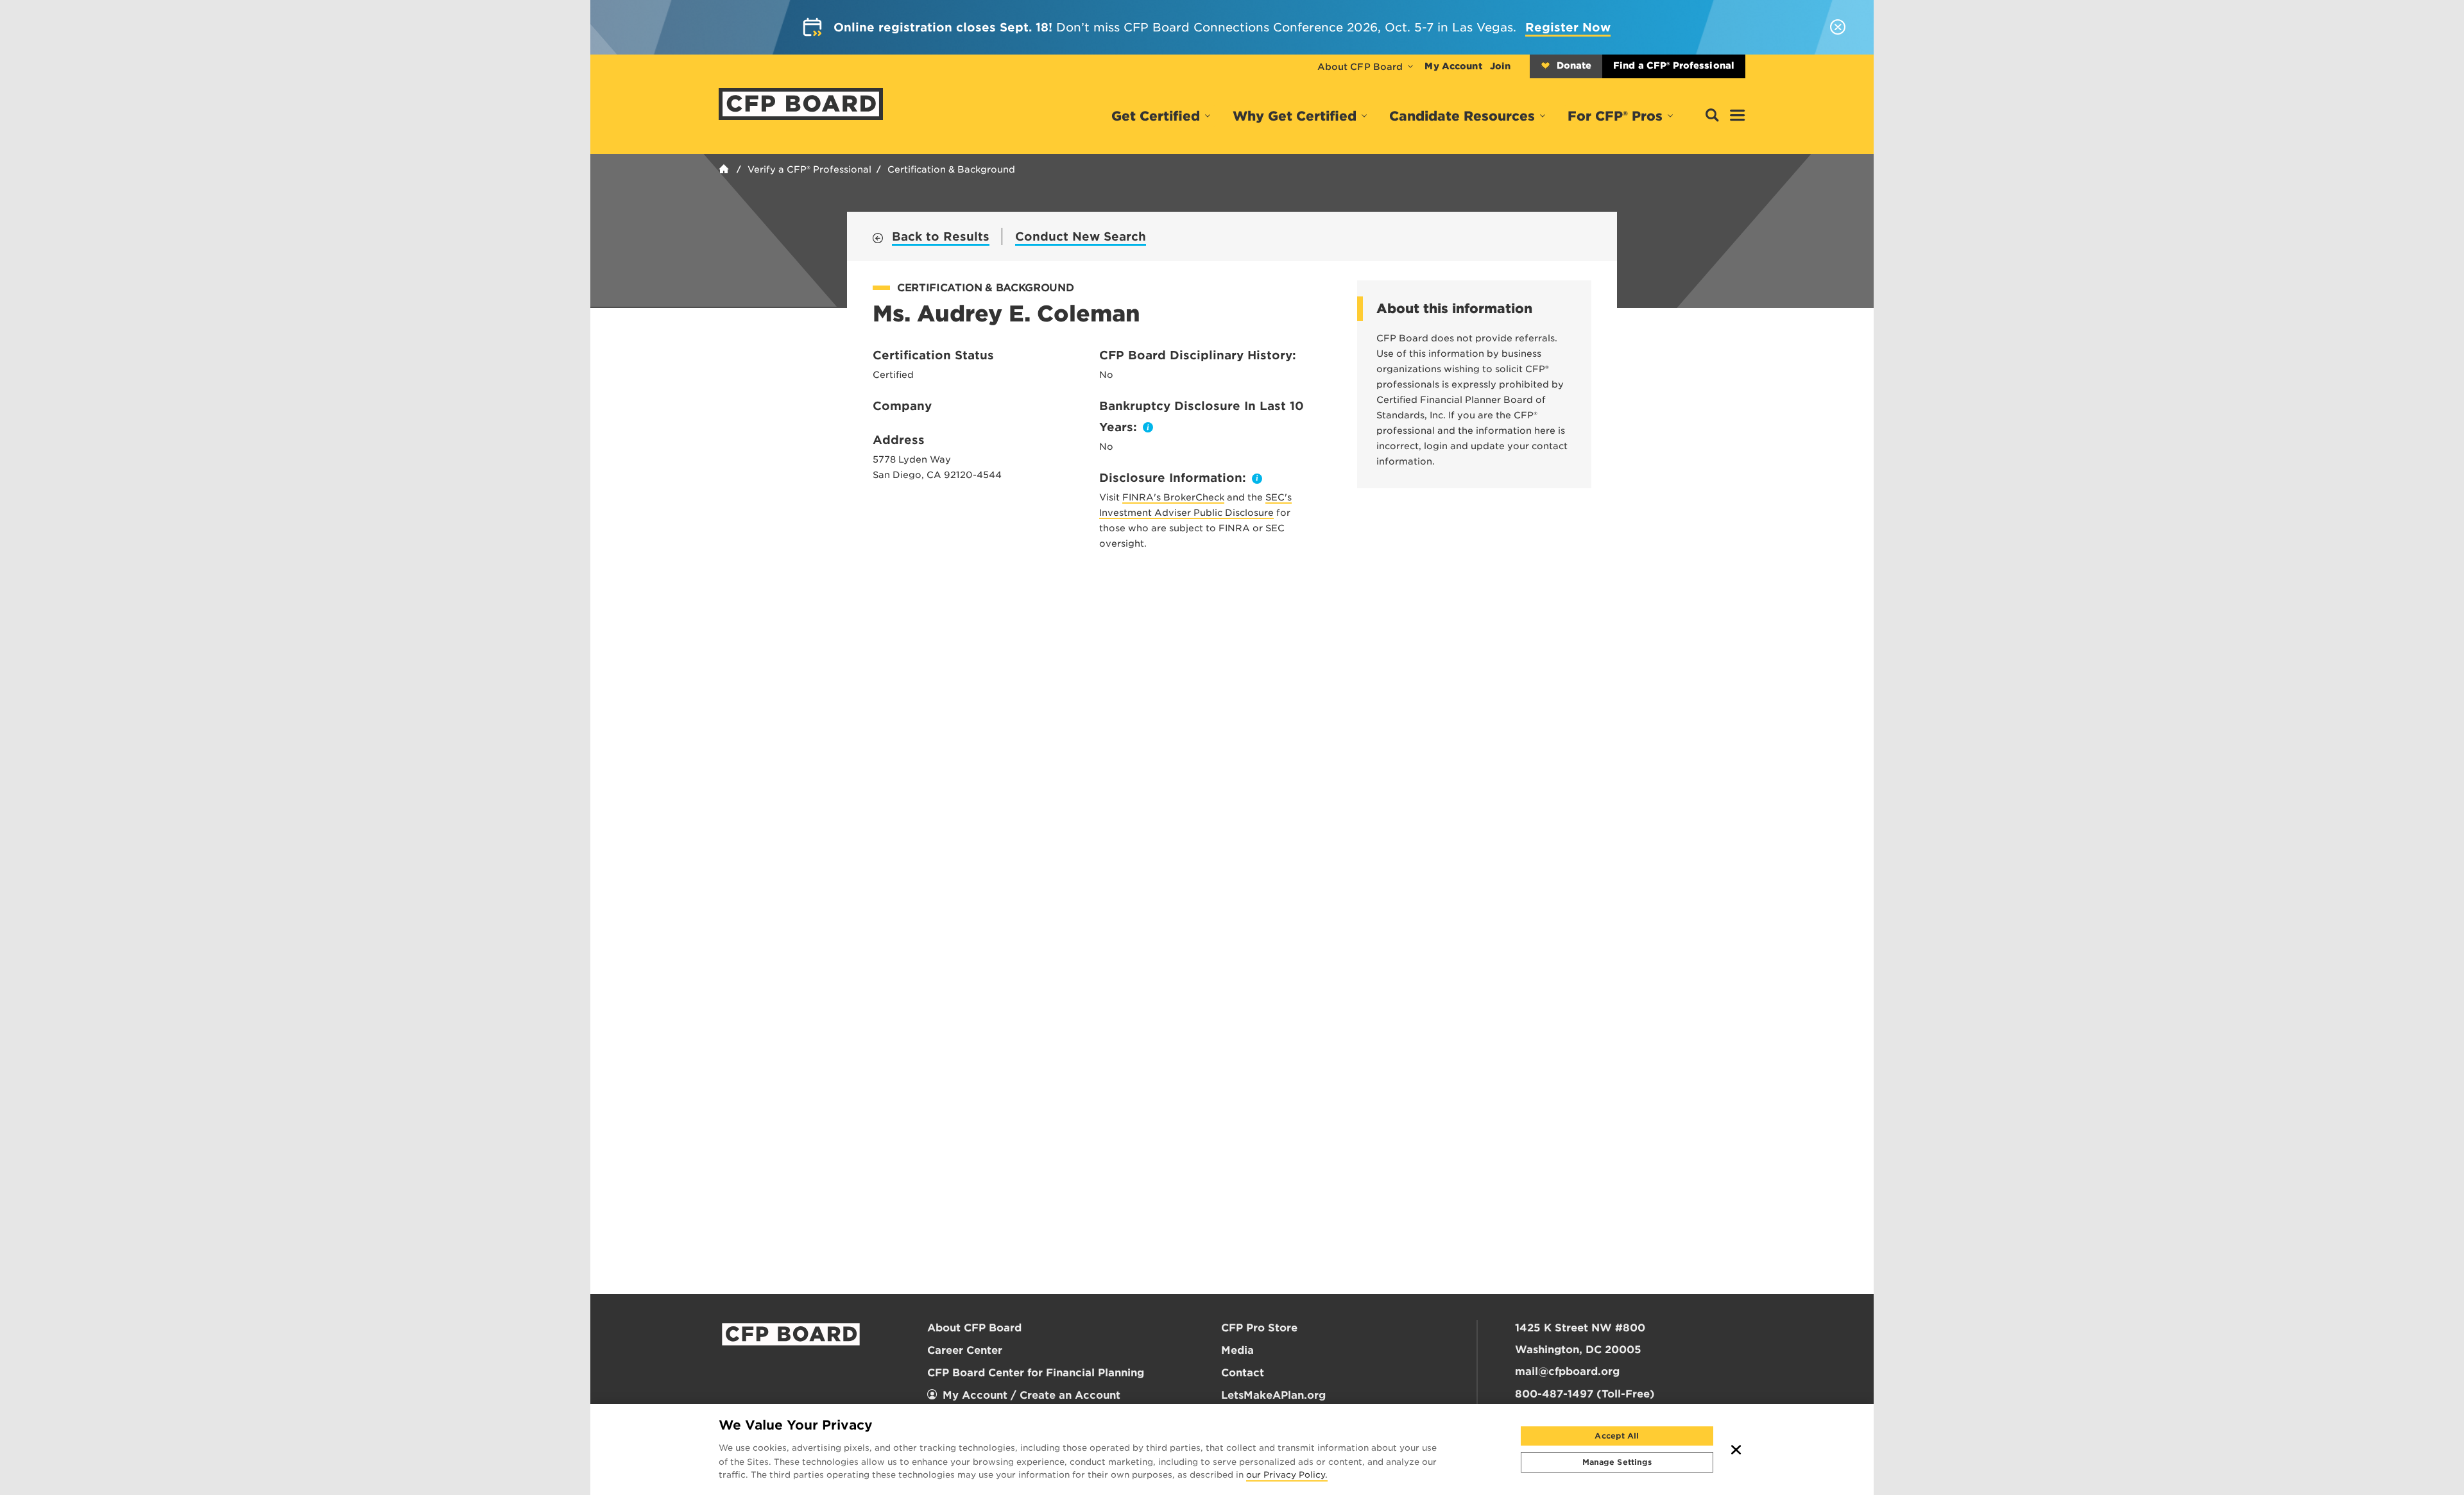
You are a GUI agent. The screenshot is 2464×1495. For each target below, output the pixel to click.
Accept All (1617, 1436)
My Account (1453, 66)
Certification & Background (951, 169)
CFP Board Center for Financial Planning (1036, 1373)
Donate (1574, 65)
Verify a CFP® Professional (809, 169)
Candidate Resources (1462, 116)
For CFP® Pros (1615, 116)
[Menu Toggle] (1738, 116)
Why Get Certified (1295, 116)
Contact (1243, 1373)
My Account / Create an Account (1031, 1395)
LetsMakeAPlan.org (1273, 1395)
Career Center (965, 1350)
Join (1500, 66)
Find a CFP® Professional (1674, 65)
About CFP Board (1360, 67)
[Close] (1736, 1449)
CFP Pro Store (1259, 1328)
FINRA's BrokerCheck (1173, 497)
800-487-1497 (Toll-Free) (1585, 1394)
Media (1237, 1350)
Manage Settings (1617, 1462)
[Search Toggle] (1712, 116)
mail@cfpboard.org (1567, 1371)
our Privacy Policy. (1287, 1476)
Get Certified (1156, 116)
